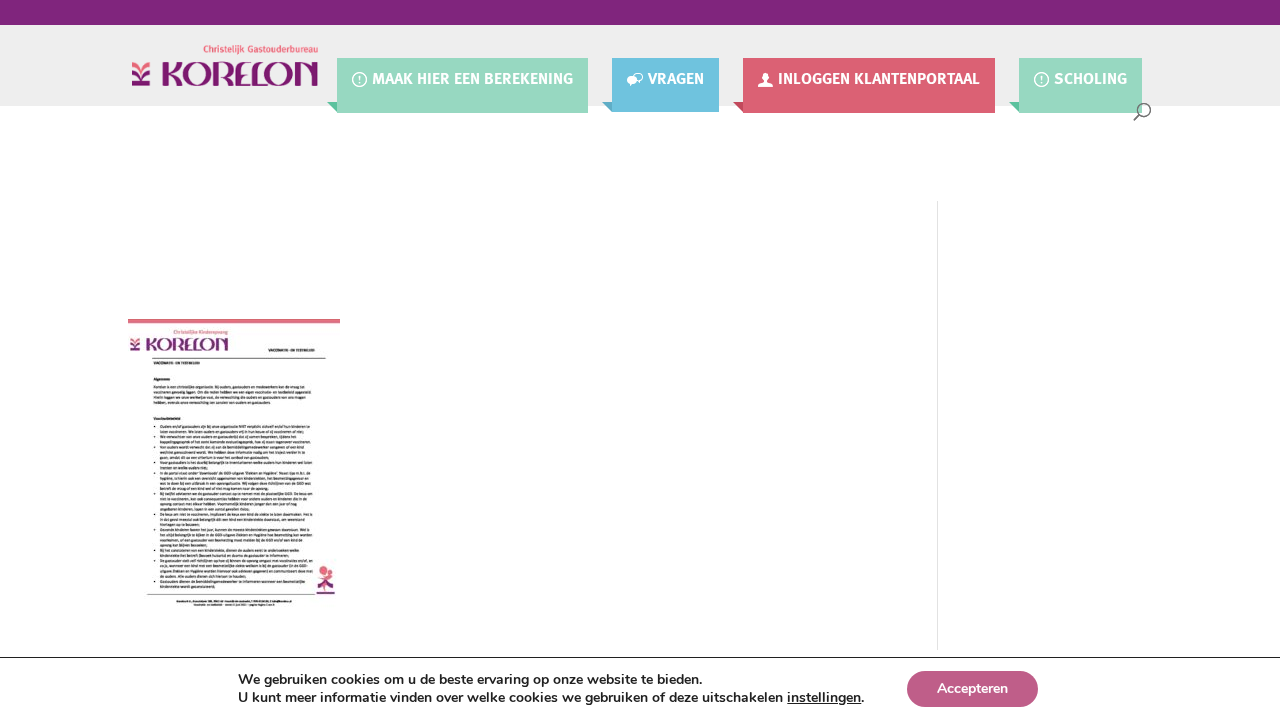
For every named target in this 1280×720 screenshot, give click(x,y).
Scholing (1090, 79)
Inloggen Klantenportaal (879, 79)
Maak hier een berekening (472, 79)
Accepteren (972, 688)
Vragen (676, 79)
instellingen (824, 698)
